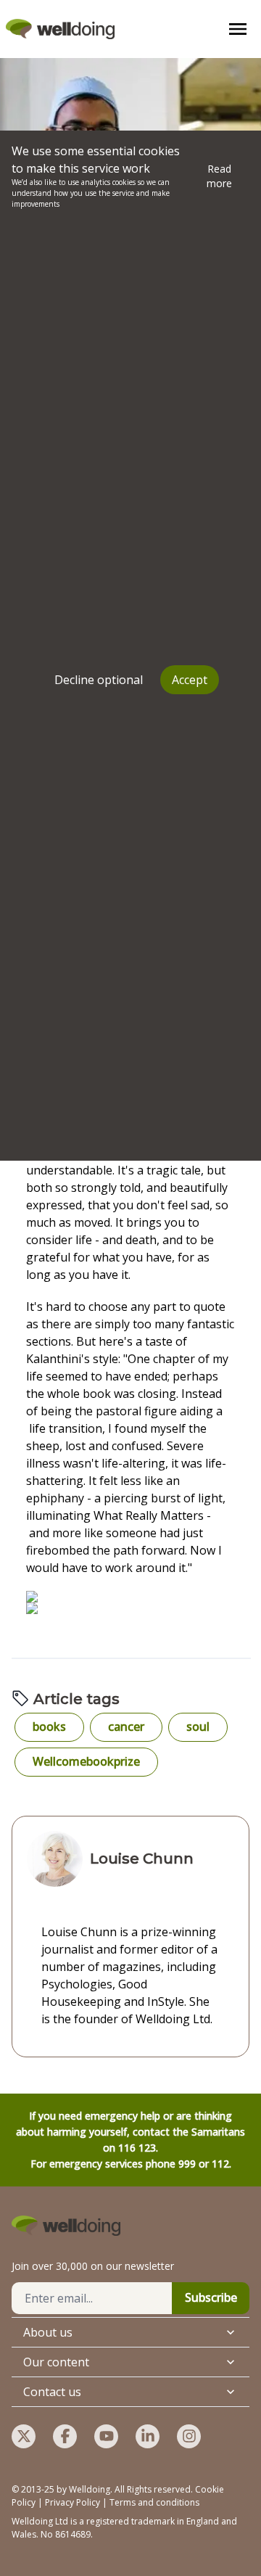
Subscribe (211, 2297)
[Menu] (238, 29)
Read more (219, 176)
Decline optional (99, 680)
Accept (190, 680)
